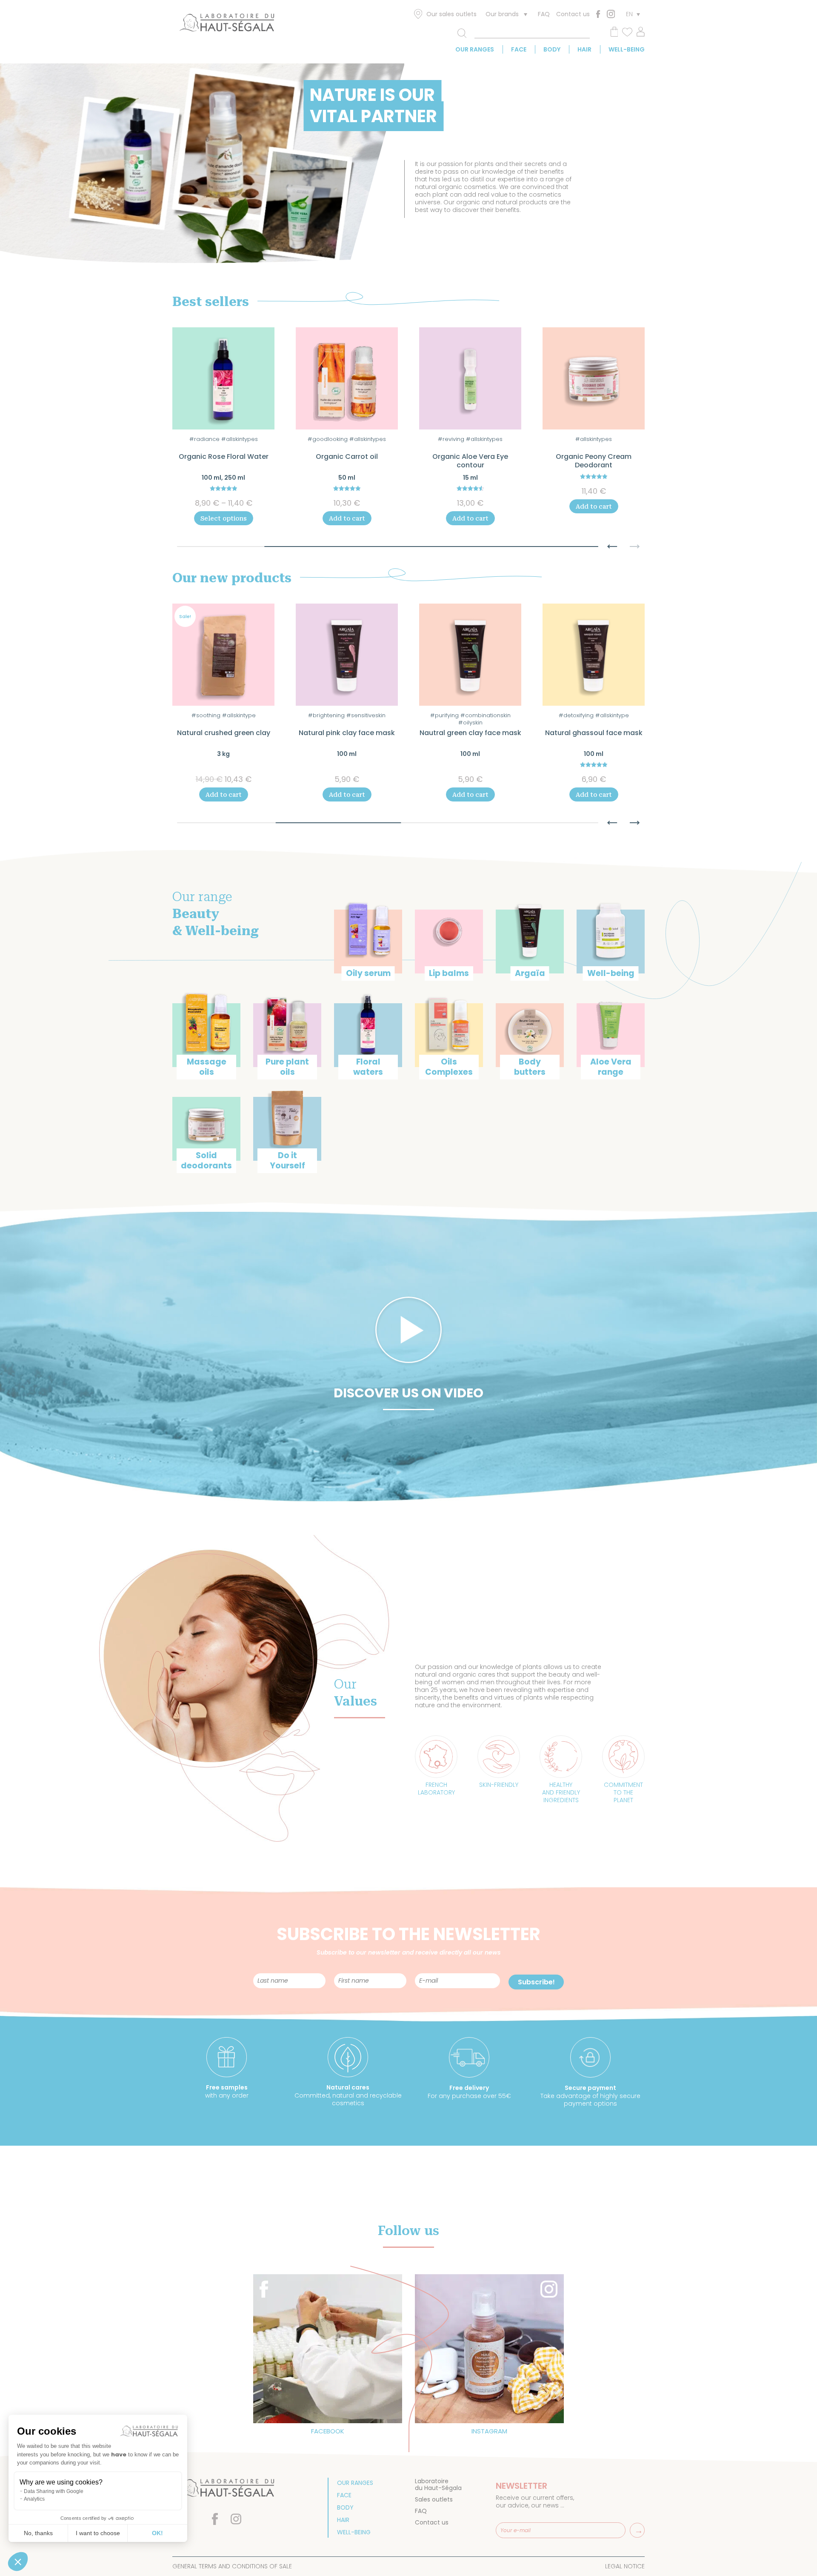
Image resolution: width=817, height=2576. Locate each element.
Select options (224, 518)
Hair (584, 49)
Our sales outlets (451, 14)
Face (519, 49)
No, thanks (38, 2533)
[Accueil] (227, 24)
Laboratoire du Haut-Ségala (438, 2484)
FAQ (544, 14)
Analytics (34, 2499)
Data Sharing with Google (54, 2491)
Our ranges (475, 49)
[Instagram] (611, 14)
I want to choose (98, 2533)
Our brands (502, 14)
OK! (157, 2533)
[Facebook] (598, 14)
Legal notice (625, 2566)
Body (552, 49)
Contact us (573, 14)
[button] (612, 542)
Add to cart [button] (347, 518)
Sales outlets (434, 2499)
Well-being (627, 49)
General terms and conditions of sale (232, 2566)
